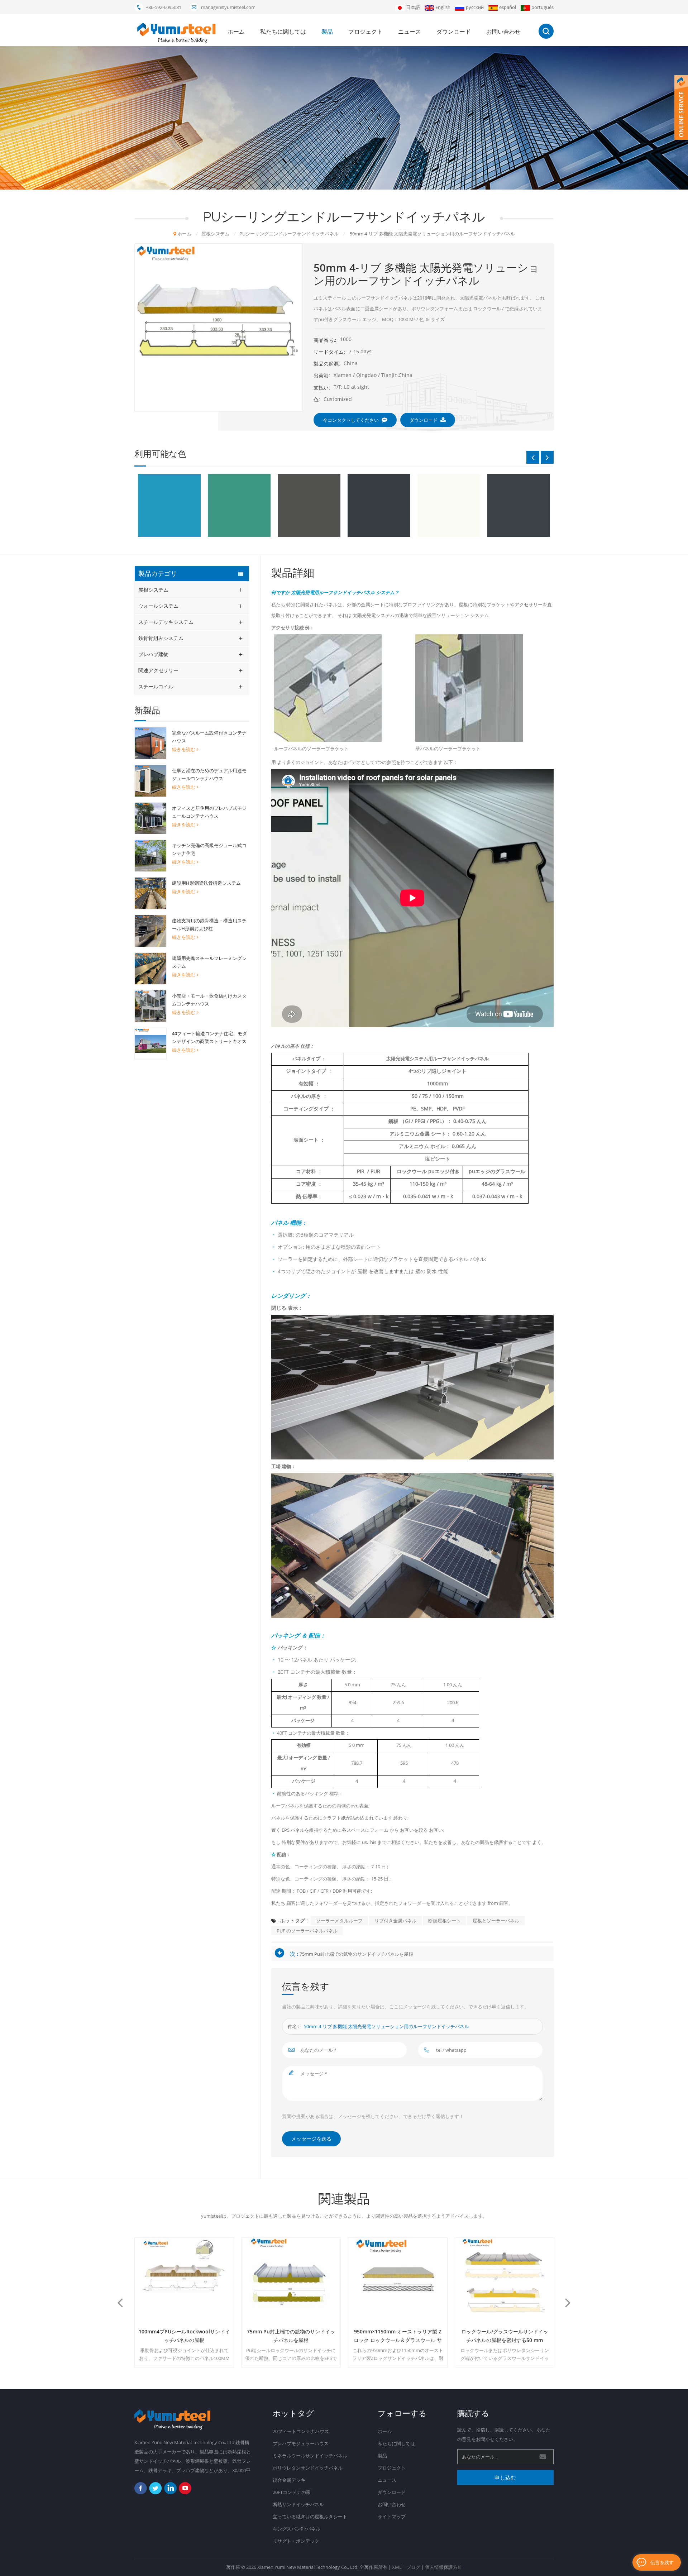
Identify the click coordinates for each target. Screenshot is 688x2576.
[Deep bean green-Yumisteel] (169, 505)
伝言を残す (662, 2562)
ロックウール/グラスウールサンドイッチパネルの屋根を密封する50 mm (398, 2336)
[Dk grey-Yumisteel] (309, 505)
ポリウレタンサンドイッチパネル (308, 2468)
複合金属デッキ (289, 2480)
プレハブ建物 (153, 654)
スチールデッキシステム (166, 622)
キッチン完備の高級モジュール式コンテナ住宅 (209, 849)
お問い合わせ (503, 32)
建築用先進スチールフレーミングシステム (209, 962)
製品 (327, 32)
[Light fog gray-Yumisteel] (519, 505)
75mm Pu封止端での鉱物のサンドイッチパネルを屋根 (356, 1954)
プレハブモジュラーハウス (301, 2443)
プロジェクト (365, 32)
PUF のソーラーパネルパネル (307, 1931)
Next (547, 457)
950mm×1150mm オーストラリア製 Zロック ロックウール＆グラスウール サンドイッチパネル (291, 2336)
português (543, 7)
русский (475, 7)
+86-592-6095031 (164, 7)
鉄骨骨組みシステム (161, 638)
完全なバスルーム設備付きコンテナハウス (209, 737)
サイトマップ (392, 2517)
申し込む (505, 2477)
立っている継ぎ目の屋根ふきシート (310, 2517)
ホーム (236, 32)
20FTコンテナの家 (292, 2492)
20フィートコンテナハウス (301, 2431)
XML (397, 2567)
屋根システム (153, 590)
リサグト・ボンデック (296, 2541)
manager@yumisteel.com (228, 7)
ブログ (413, 2567)
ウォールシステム (158, 606)
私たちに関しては (283, 32)
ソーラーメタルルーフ (339, 1921)
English (443, 7)
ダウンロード (454, 32)
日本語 (413, 7)
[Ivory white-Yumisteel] (379, 505)
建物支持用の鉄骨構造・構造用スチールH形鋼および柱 (209, 924)
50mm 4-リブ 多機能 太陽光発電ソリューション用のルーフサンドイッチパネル (386, 2026)
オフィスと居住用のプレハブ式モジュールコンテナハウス (209, 812)
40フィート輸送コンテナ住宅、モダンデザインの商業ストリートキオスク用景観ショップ (209, 1038)
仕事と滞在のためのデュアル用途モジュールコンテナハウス (209, 774)
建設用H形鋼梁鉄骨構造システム (206, 883)
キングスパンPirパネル (297, 2529)
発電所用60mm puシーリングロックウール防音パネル (505, 2336)
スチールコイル (156, 686)
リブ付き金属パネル (395, 1921)
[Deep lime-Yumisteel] (239, 505)
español (508, 7)
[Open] (681, 107)
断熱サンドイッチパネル (298, 2504)
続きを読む (184, 749)
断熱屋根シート (445, 1921)
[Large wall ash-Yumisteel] (449, 505)
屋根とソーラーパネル (496, 1921)
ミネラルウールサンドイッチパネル (310, 2456)
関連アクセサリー (158, 670)
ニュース (410, 32)
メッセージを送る (311, 2139)
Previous (533, 457)
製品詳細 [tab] (293, 573)
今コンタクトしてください (351, 420)
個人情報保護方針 (444, 2567)
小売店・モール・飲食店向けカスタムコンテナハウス (209, 1000)
